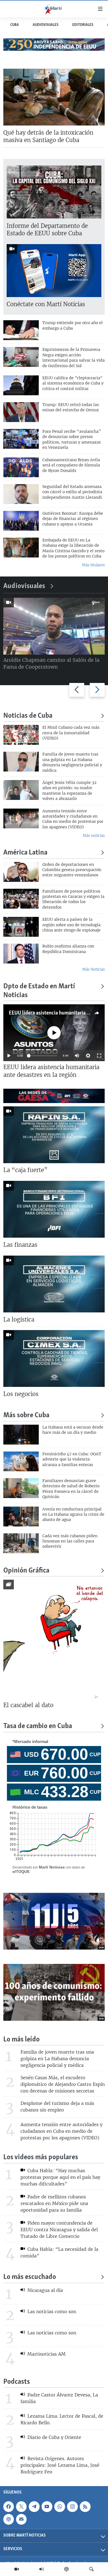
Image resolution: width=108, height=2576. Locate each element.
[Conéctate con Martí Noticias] (54, 271)
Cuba (15, 25)
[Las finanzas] (54, 1209)
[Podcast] (66, 2569)
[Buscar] (91, 2569)
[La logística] (54, 1284)
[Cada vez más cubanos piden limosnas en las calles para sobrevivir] (21, 1543)
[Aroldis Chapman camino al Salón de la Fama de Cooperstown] (54, 626)
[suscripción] (21, 2519)
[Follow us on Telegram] (34, 2507)
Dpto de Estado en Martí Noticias (39, 991)
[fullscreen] (99, 1056)
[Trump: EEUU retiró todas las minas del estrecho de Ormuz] (21, 412)
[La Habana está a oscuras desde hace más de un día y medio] (21, 1435)
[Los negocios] (54, 1358)
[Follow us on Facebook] (9, 2507)
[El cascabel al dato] (54, 1639)
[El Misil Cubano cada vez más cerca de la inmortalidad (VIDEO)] (21, 735)
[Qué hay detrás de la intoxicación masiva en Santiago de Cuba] (54, 97)
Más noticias (94, 836)
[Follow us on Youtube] (47, 2507)
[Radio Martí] (42, 2569)
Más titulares (93, 565)
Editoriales (83, 25)
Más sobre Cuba (26, 1416)
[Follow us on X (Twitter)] (21, 2507)
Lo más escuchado (30, 2277)
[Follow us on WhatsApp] (60, 2507)
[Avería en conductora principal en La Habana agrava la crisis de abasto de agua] (21, 1517)
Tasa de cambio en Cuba (38, 1726)
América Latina (25, 853)
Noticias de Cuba (28, 716)
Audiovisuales (46, 25)
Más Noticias (93, 969)
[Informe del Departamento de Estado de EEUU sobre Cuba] (54, 192)
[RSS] (85, 2507)
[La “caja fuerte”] (54, 1135)
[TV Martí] (17, 2569)
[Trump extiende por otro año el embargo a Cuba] (21, 330)
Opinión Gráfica (26, 1571)
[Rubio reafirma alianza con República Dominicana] (21, 954)
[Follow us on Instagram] (72, 2507)
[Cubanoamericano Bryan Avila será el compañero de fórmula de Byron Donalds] (21, 467)
